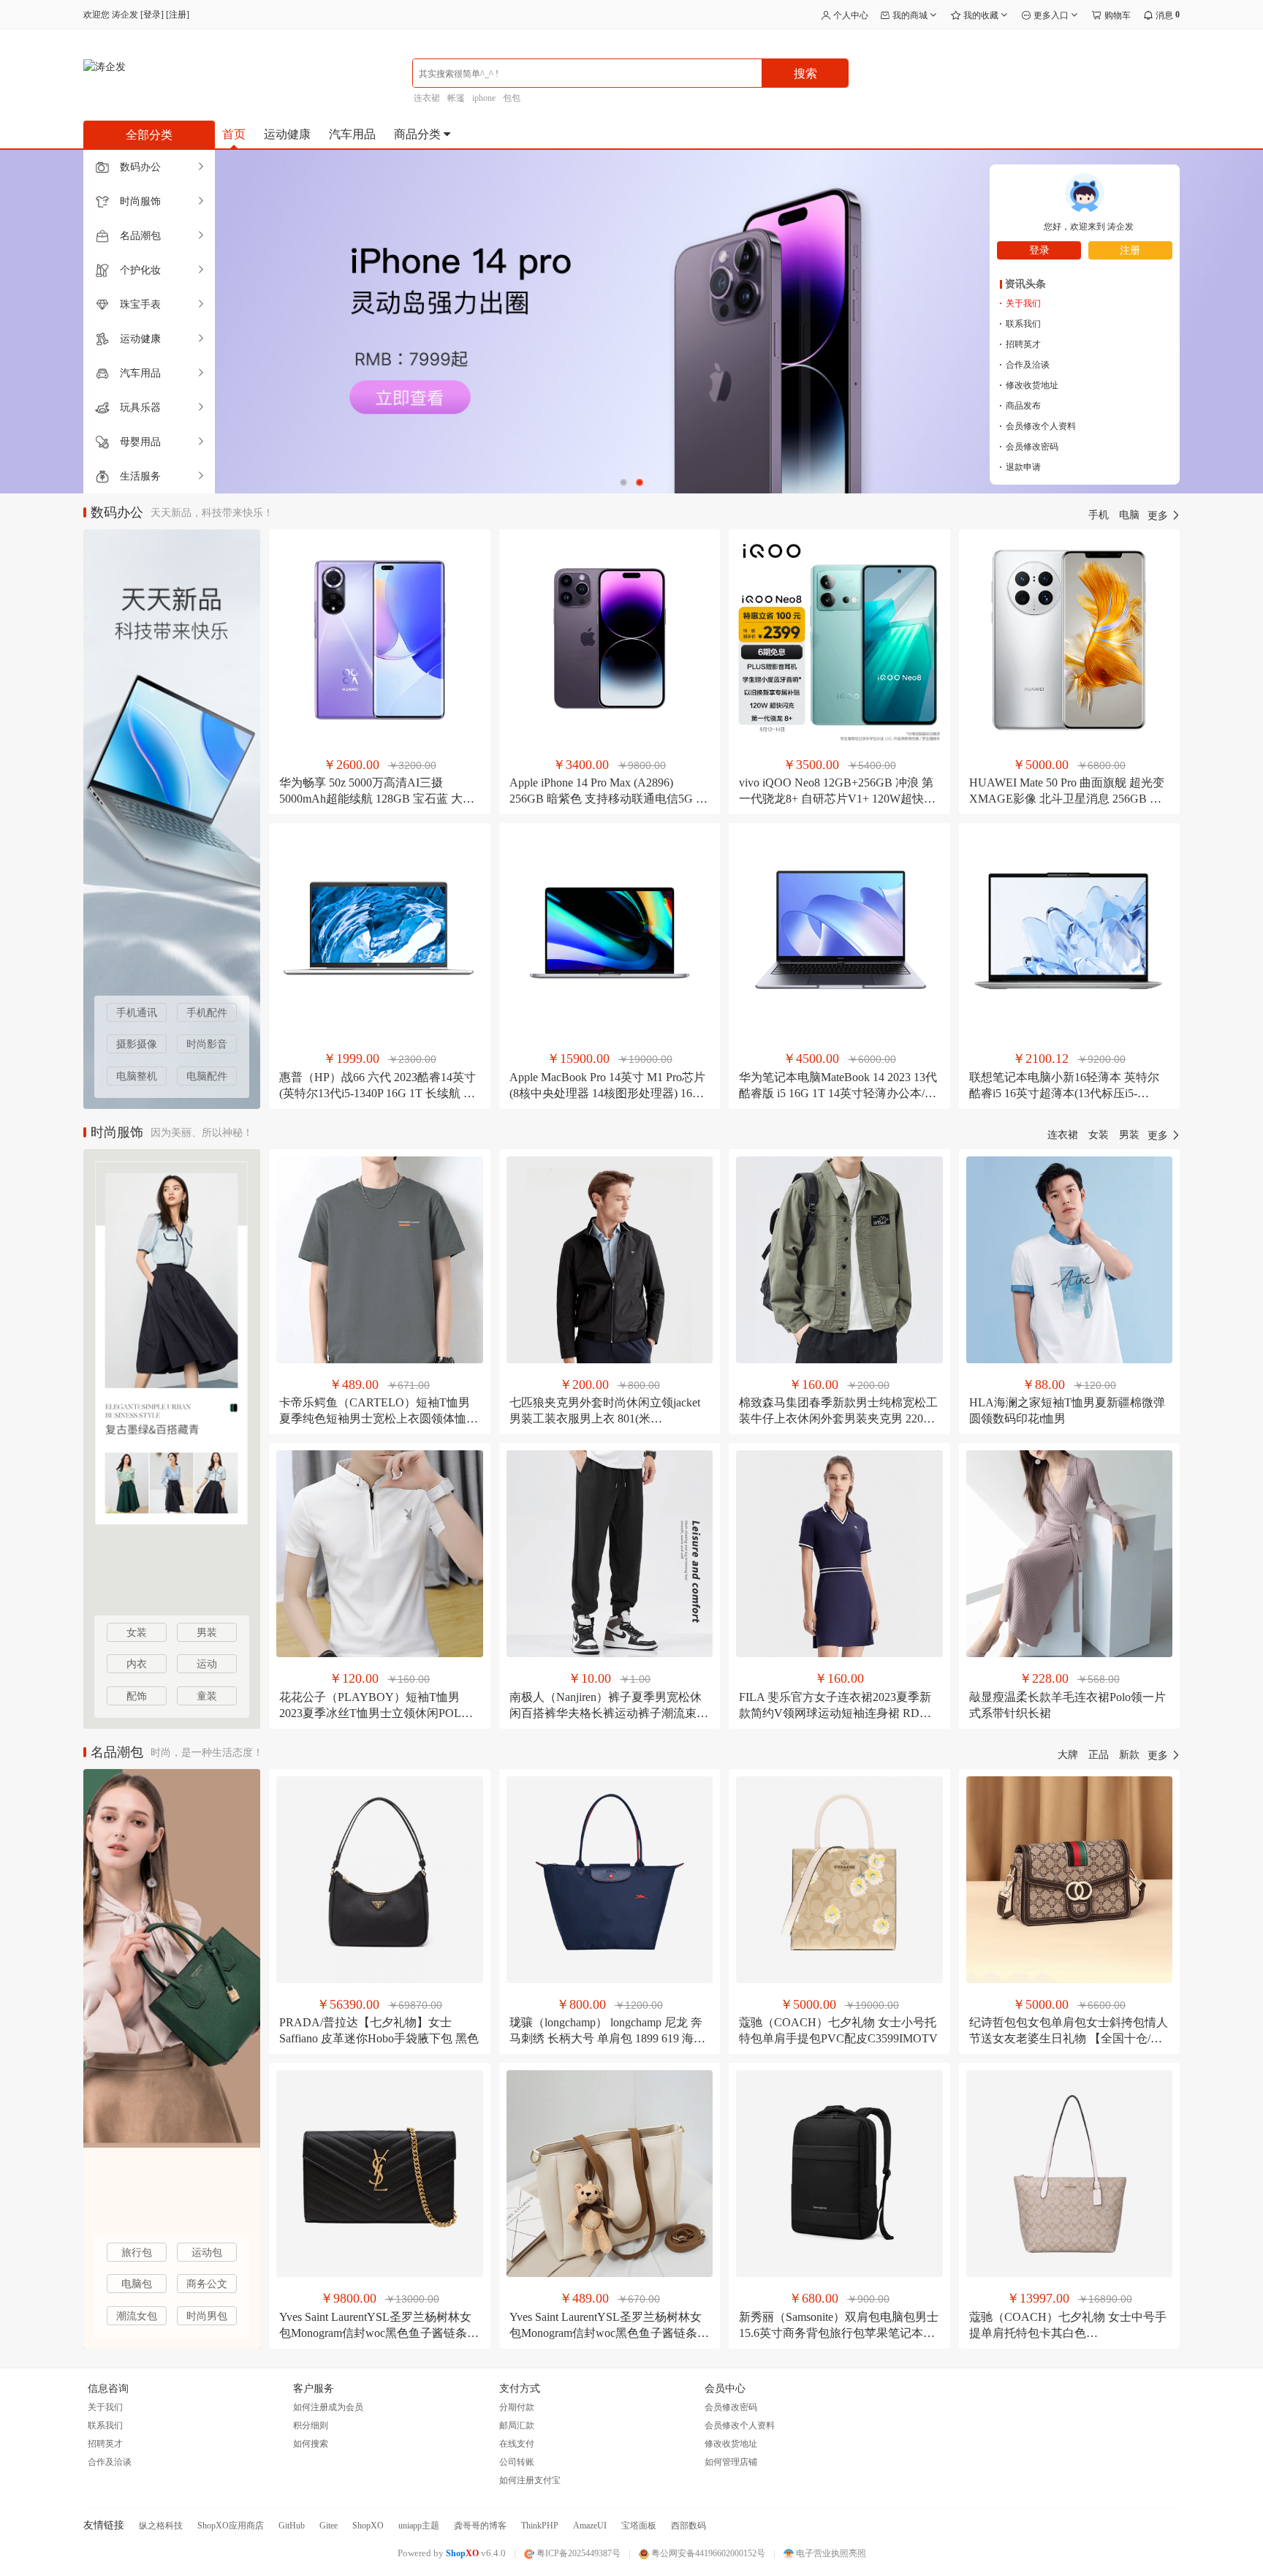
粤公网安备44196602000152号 (707, 2553)
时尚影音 (207, 1044)
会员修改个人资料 (1038, 426)
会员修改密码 (1029, 447)
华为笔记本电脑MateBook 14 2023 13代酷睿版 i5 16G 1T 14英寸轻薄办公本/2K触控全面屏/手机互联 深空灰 (839, 1093)
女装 (1099, 1135)
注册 (178, 15)
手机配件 (207, 1013)
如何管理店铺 (731, 2462)
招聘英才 (1020, 344)
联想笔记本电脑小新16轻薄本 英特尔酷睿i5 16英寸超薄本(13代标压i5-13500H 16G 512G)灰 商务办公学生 (1064, 1093)
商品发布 (1020, 406)
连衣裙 (427, 98)
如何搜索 (311, 2444)
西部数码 (689, 2526)
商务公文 (207, 2284)
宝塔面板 (639, 2526)
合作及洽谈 (1024, 365)
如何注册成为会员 (328, 2407)
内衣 (137, 1664)
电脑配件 (207, 1076)
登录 (152, 15)
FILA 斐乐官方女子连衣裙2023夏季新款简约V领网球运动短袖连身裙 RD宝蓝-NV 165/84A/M (835, 1713)
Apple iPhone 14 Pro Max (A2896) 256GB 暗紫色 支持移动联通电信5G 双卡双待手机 (608, 799)
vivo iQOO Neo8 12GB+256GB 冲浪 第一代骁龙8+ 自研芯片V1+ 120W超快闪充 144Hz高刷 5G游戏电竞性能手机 (837, 799)
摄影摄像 (137, 1044)
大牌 (1068, 1755)
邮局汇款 (517, 2425)
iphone (484, 98)
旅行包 (137, 2253)
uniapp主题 (419, 2526)
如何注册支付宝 (530, 2480)
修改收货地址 (1029, 385)
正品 (1099, 1755)
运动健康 (287, 134)
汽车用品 (352, 134)
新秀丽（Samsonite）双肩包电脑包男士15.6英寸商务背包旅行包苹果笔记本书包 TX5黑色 (839, 2333)
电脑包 (137, 2284)
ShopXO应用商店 (231, 2526)
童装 (207, 1696)
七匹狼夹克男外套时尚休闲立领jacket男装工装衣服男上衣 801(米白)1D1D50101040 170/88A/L (605, 1418)
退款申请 (1020, 467)
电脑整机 (137, 1076)
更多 (1159, 516)
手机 (1099, 515)
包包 (512, 98)
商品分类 (419, 134)
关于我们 (1020, 303)
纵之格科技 (161, 2526)
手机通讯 (137, 1013)
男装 (1129, 1135)
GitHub (292, 2526)
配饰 (137, 1696)
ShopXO (368, 2526)
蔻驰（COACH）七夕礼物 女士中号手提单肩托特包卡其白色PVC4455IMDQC (1068, 2333)
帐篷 (456, 98)
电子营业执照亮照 (830, 2553)
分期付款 (517, 2407)
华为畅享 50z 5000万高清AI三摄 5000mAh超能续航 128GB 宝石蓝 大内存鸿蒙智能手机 (377, 799)
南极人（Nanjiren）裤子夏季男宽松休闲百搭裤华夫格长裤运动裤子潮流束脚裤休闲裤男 (609, 1713)
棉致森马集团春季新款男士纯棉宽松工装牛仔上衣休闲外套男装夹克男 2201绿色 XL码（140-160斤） (838, 1418)
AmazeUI (590, 2526)
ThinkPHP (540, 2526)
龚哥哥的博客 (480, 2526)
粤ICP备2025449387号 (577, 2553)
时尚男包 (207, 2316)
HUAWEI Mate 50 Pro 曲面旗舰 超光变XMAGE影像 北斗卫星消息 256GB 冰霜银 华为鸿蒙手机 (1067, 799)
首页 (234, 134)
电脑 (1129, 515)
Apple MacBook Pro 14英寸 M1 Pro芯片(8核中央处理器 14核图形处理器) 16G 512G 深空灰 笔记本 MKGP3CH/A (607, 1093)
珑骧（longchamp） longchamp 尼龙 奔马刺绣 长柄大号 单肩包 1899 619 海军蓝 (607, 2038)
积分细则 (311, 2425)
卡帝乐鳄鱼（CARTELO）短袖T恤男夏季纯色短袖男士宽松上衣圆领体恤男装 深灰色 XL (379, 1418)
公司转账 (517, 2462)
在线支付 (517, 2444)
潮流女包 (137, 2316)
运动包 (207, 2253)
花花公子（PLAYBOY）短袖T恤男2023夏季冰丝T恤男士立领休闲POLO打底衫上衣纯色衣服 (375, 1713)
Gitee (329, 2526)
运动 (207, 1664)
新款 (1129, 1755)
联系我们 (1020, 324)
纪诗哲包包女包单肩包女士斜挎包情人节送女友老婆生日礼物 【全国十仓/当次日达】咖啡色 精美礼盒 (1069, 2038)
